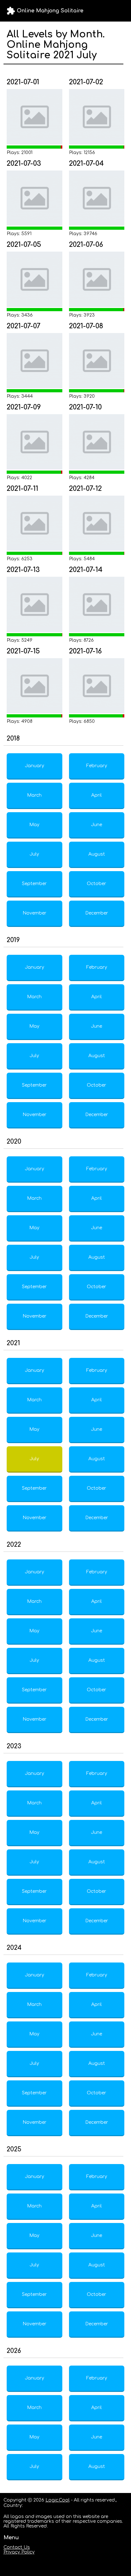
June (97, 825)
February (97, 766)
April (97, 795)
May (34, 825)
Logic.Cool (58, 2500)
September (34, 884)
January (34, 766)
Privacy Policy (19, 2552)
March (34, 795)
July (34, 854)
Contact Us (17, 2547)
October (97, 884)
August (97, 854)
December (97, 913)
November (34, 913)
